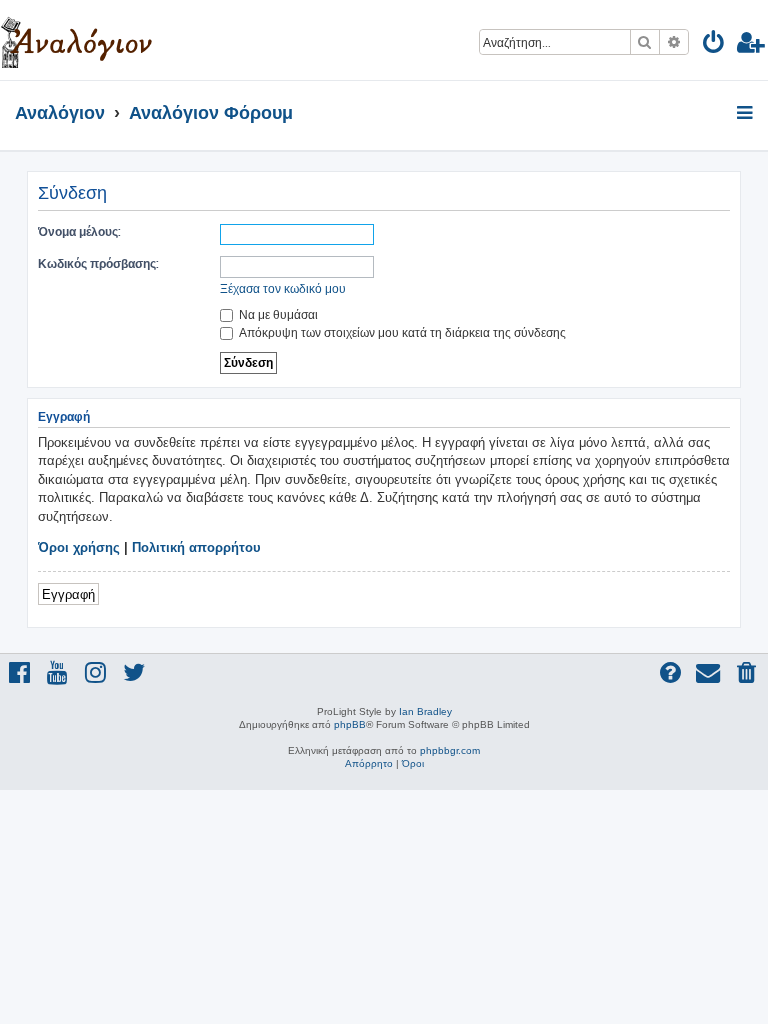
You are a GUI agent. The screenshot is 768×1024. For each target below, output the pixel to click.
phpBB (350, 724)
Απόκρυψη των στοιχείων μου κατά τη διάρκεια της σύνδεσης (401, 332)
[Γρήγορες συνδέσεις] (746, 114)
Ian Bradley (425, 711)
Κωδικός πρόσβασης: (98, 263)
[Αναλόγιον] (76, 40)
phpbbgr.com (450, 750)
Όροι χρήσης (79, 547)
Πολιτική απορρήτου (196, 547)
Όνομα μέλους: (79, 231)
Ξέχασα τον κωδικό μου (283, 288)
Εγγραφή (68, 593)
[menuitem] (714, 45)
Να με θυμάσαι (277, 314)
